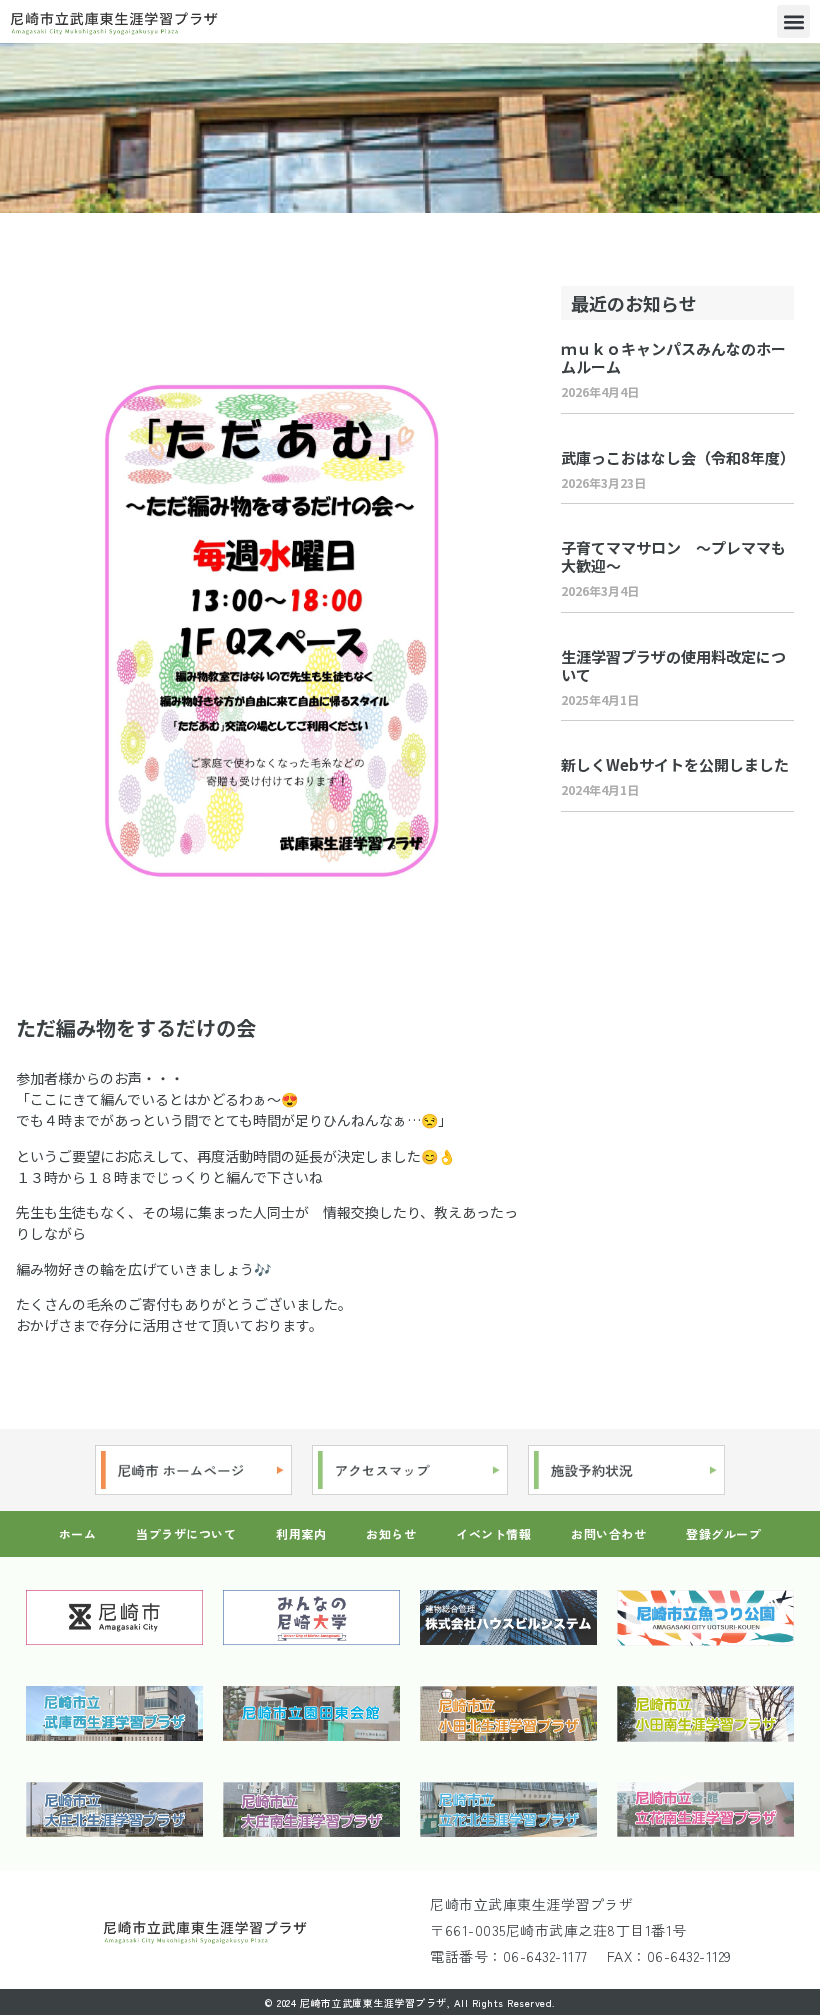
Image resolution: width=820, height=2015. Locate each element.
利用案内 (301, 1533)
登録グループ (723, 1533)
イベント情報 (493, 1533)
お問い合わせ (608, 1533)
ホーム (78, 1533)
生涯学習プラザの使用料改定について (673, 665)
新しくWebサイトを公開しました (675, 764)
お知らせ (391, 1533)
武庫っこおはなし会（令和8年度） (678, 457)
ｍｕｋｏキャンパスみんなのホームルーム (673, 357)
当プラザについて (186, 1533)
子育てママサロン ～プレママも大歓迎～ (673, 556)
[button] (793, 21)
